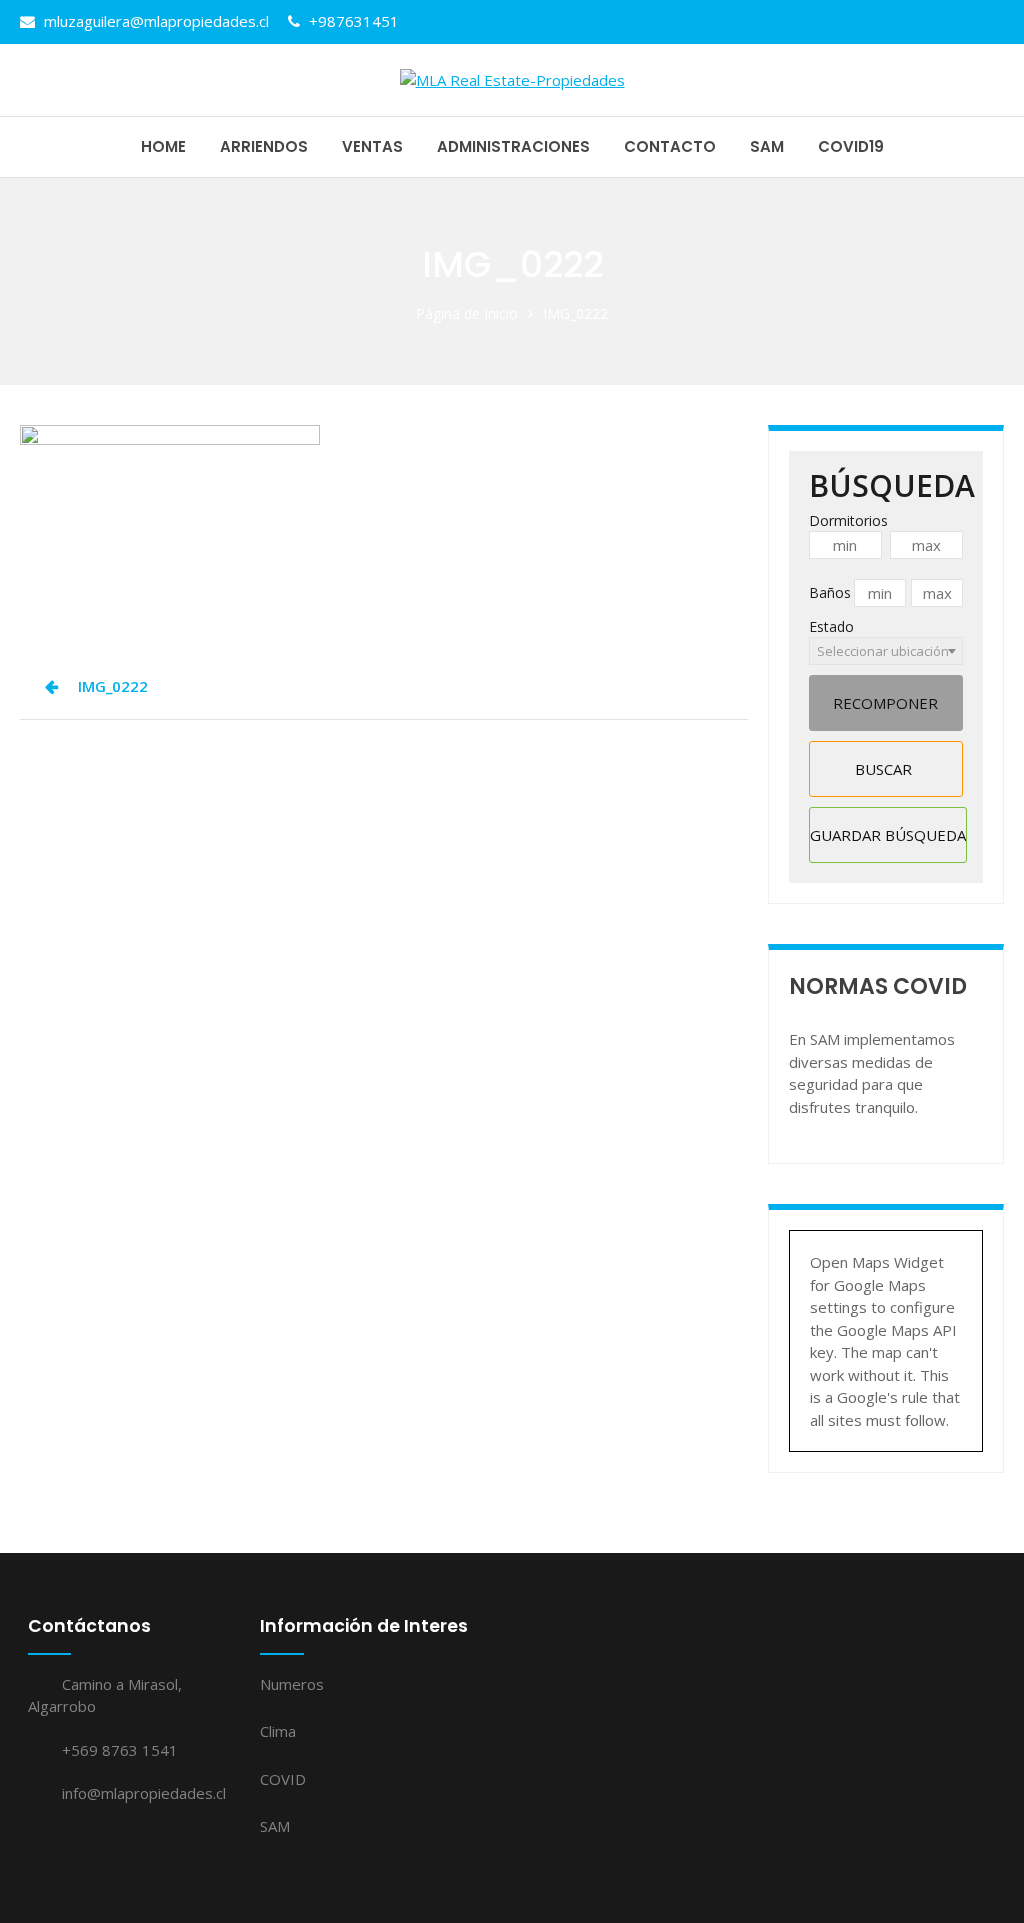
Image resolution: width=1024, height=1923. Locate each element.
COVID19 (851, 146)
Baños (830, 592)
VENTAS (372, 146)
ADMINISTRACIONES (513, 146)
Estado (831, 626)
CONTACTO (670, 146)
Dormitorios (848, 520)
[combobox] (886, 651)
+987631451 (352, 21)
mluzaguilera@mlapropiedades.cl (154, 21)
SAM (767, 146)
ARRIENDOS (264, 146)
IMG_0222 (113, 686)
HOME (163, 146)
